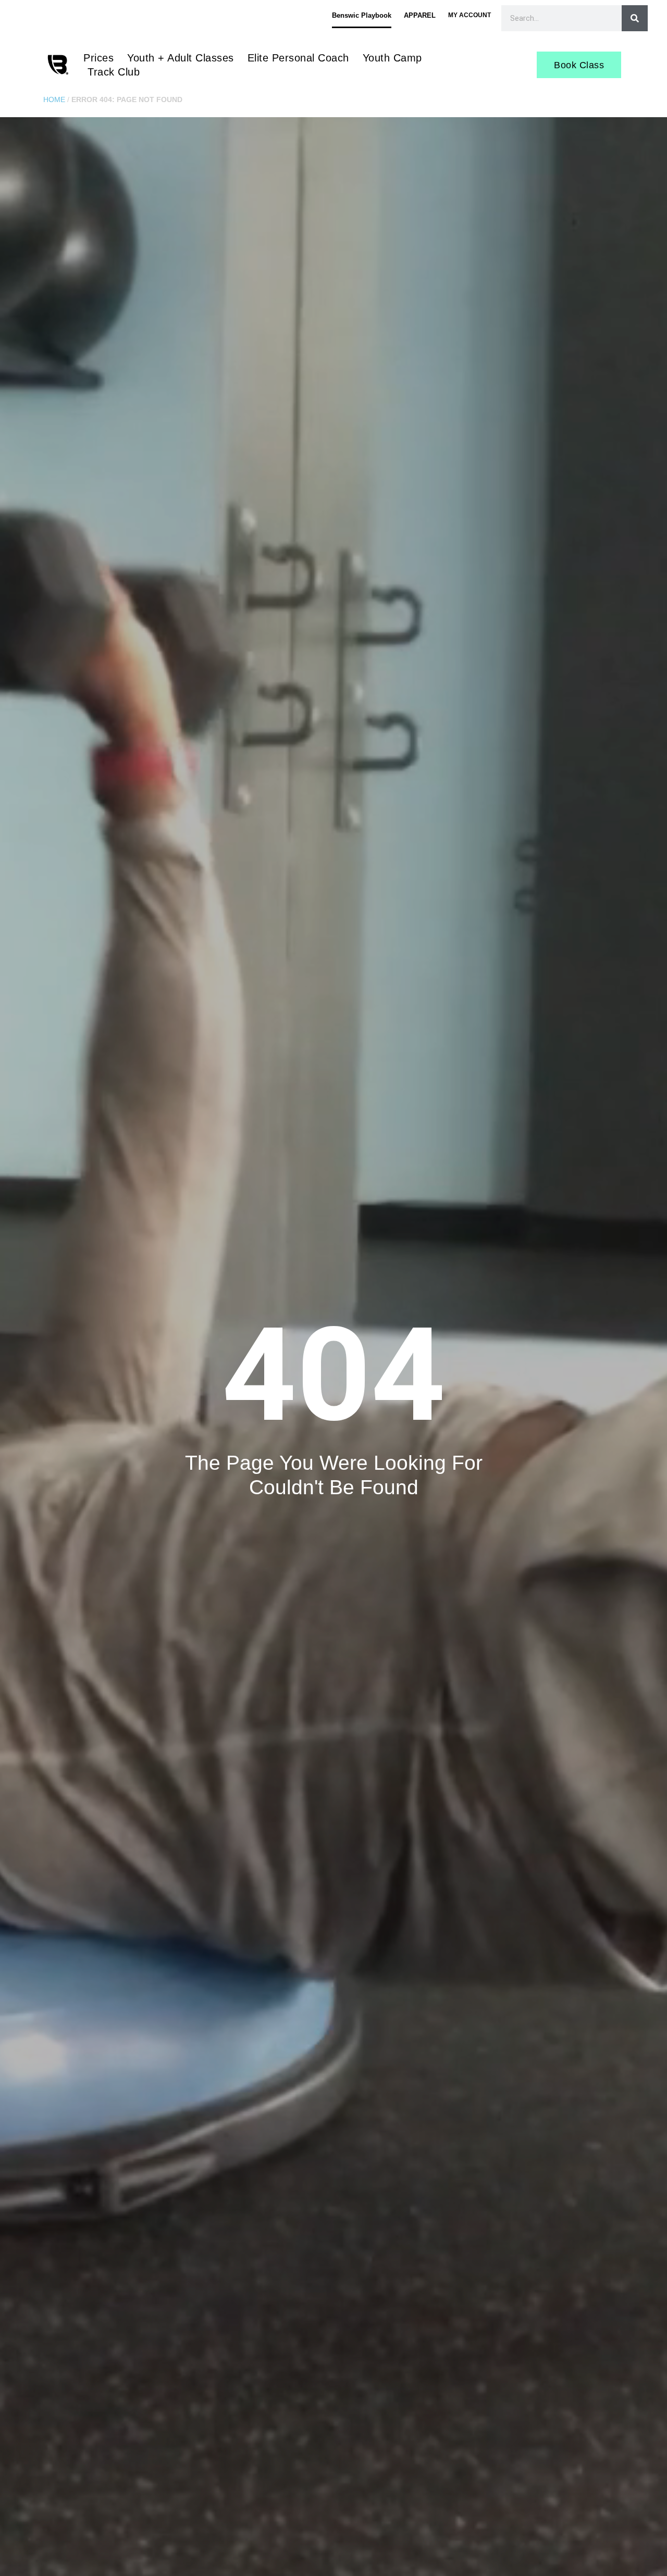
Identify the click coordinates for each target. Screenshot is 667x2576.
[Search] (635, 18)
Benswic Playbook (362, 15)
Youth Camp (392, 58)
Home (54, 100)
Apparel (420, 15)
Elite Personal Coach (298, 58)
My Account (470, 15)
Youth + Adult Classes (181, 58)
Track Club (114, 72)
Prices (98, 58)
